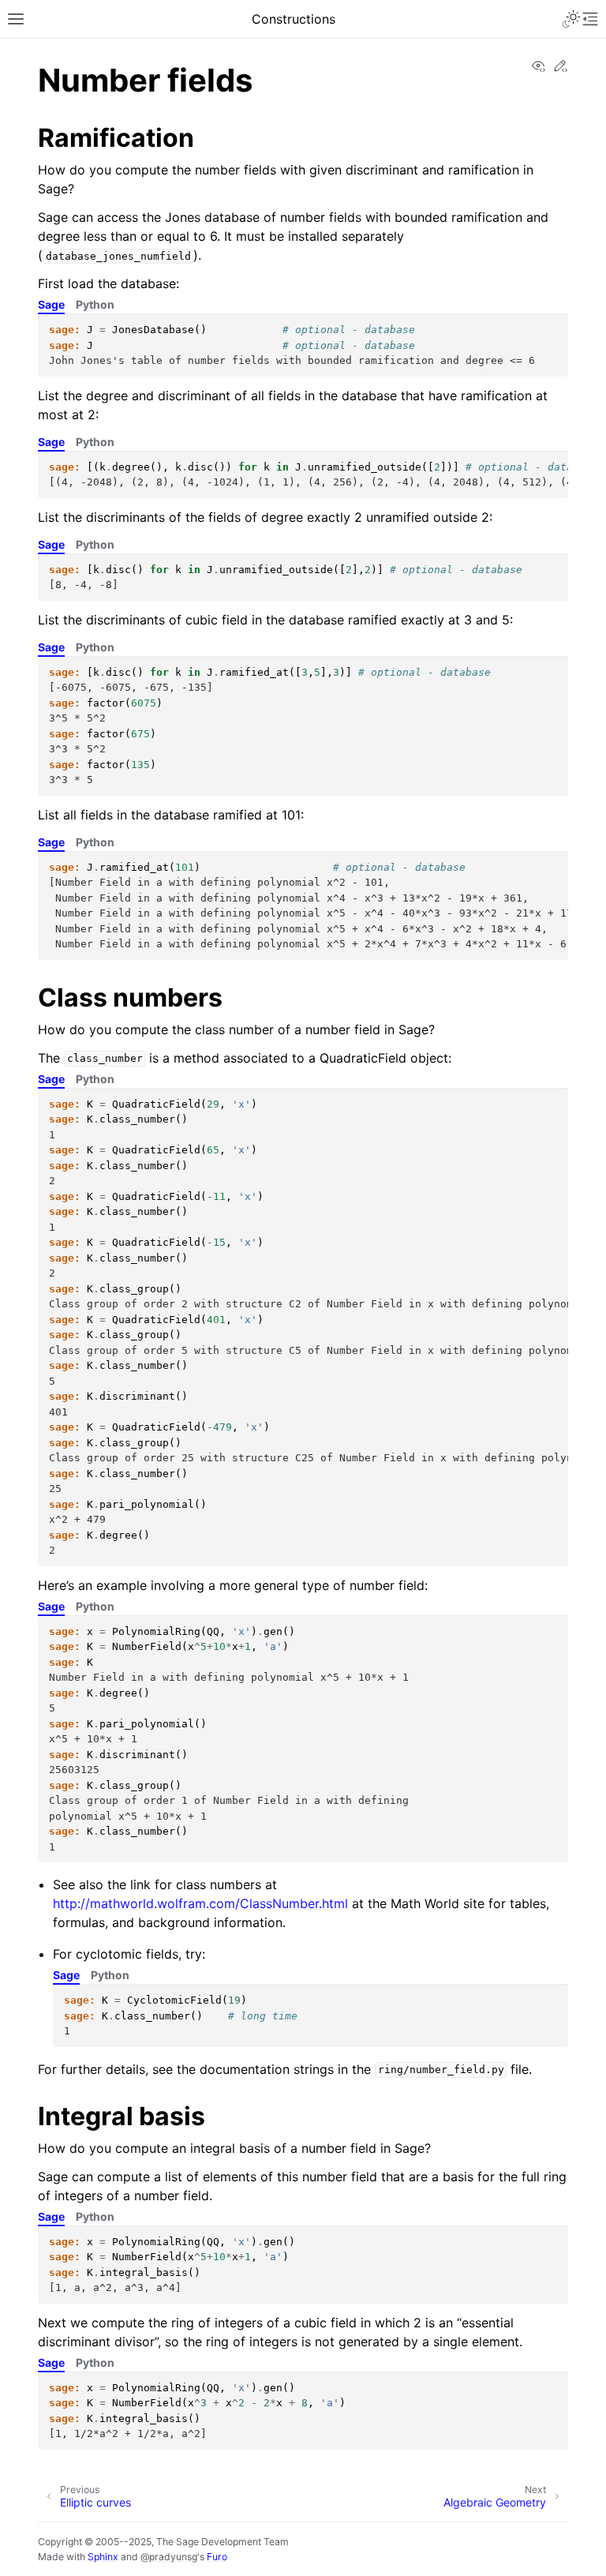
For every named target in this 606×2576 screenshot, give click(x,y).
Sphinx (103, 2557)
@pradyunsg (169, 2557)
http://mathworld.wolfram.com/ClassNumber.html (200, 1903)
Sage (51, 304)
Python (95, 304)
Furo (217, 2557)
